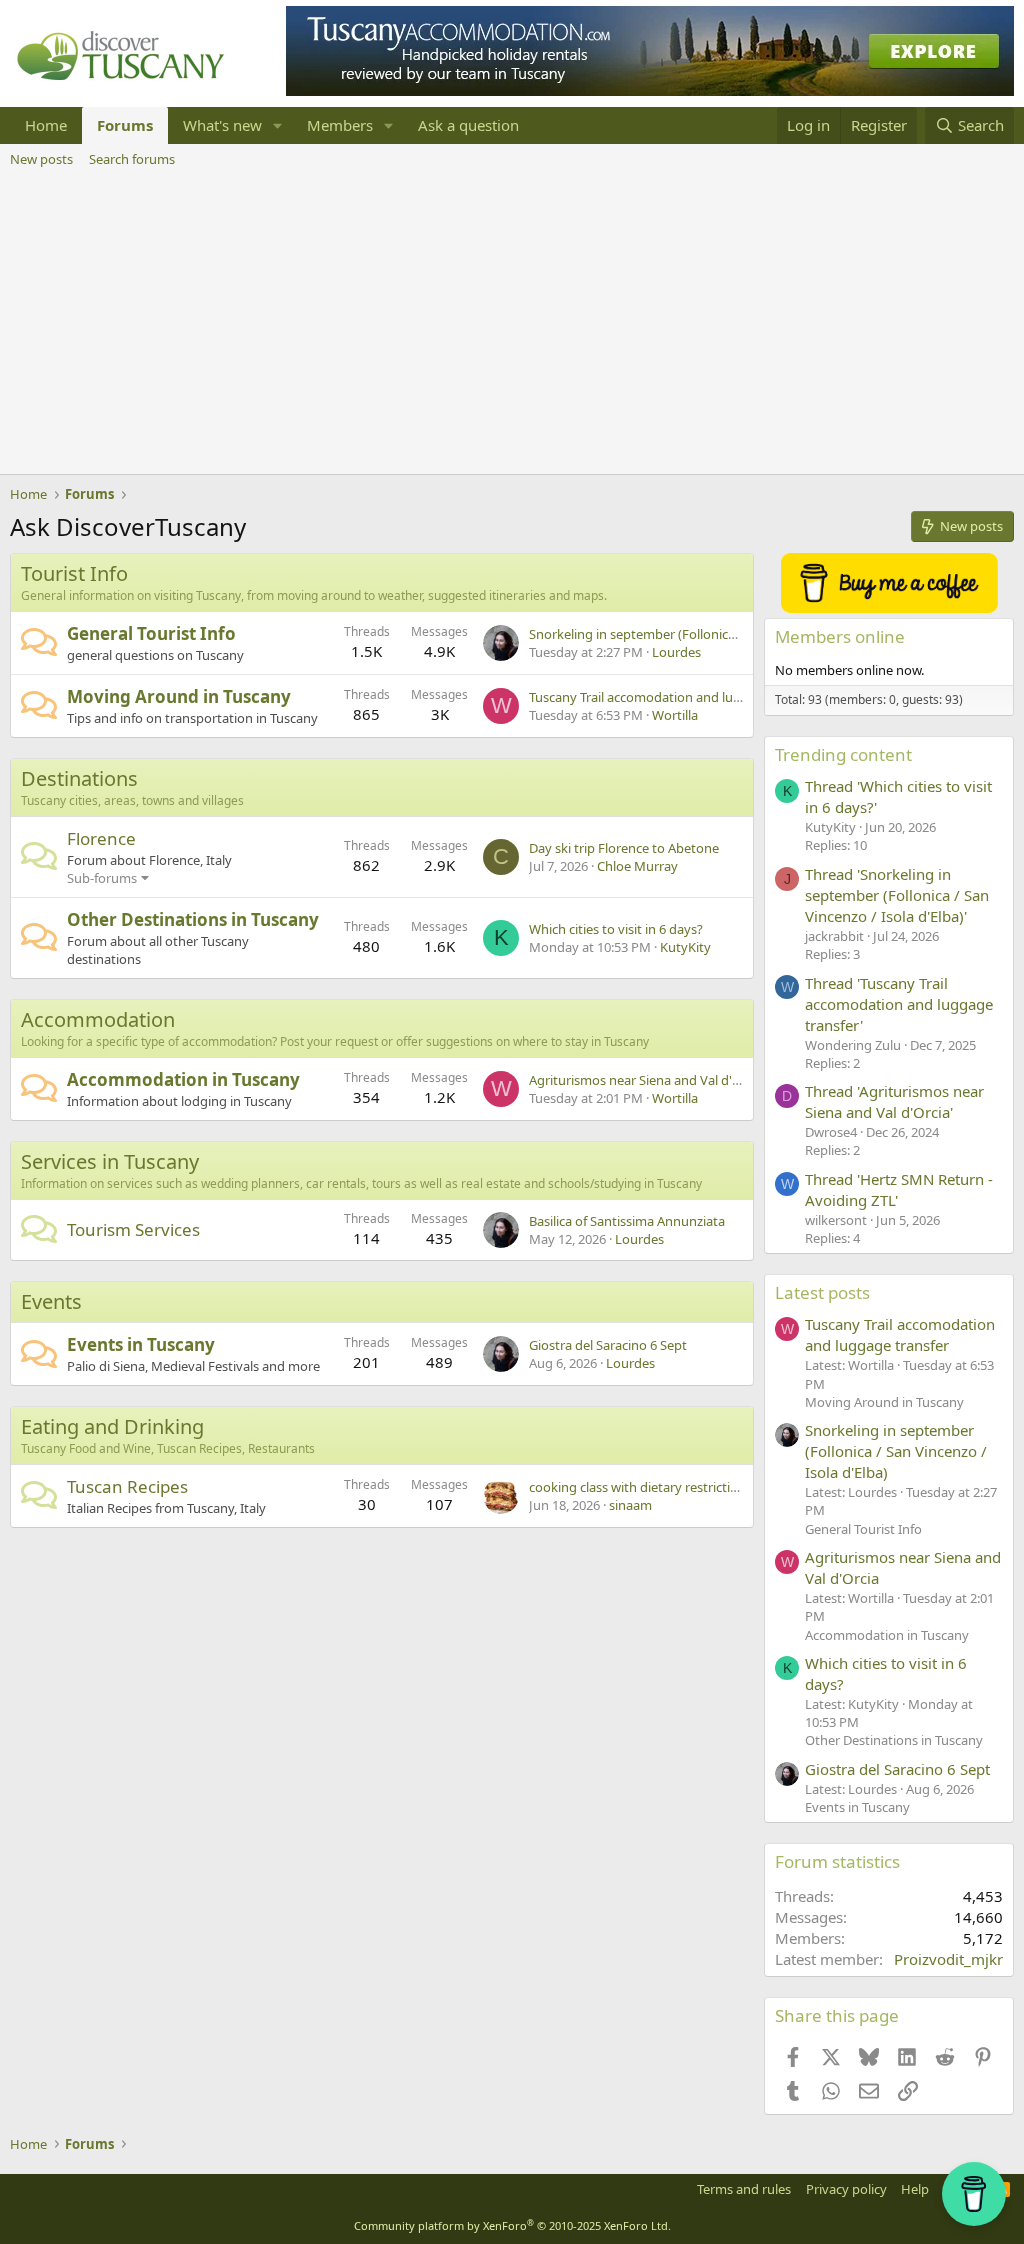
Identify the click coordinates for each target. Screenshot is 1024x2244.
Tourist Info (74, 573)
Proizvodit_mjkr (948, 1959)
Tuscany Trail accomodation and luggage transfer (675, 697)
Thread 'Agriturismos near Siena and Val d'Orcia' (894, 1101)
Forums (125, 125)
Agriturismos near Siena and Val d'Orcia (646, 1080)
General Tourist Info (151, 633)
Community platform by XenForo (512, 2225)
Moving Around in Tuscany (179, 696)
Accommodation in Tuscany (183, 1079)
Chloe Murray (637, 866)
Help (915, 2189)
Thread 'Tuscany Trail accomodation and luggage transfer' (899, 1004)
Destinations (79, 778)
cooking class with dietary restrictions (640, 1487)
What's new (222, 125)
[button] (278, 125)
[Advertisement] (512, 324)
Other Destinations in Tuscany (193, 919)
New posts (41, 159)
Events (51, 1301)
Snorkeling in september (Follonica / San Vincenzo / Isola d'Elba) (718, 634)
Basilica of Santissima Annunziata (627, 1221)
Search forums (132, 159)
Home (46, 125)
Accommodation (98, 1019)
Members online (840, 636)
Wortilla (675, 715)
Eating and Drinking (112, 1426)
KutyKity (685, 947)
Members (340, 125)
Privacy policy (846, 2189)
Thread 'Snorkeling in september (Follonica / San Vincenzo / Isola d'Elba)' (897, 895)
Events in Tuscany (141, 1344)
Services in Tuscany (110, 1161)
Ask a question (468, 125)
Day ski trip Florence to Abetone (624, 848)
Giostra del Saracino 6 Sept (608, 1345)
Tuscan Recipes (127, 1486)
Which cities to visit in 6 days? (616, 929)
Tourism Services (133, 1229)
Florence (101, 838)
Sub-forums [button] (102, 878)
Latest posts (822, 1292)
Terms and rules (744, 2189)
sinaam (630, 1505)
